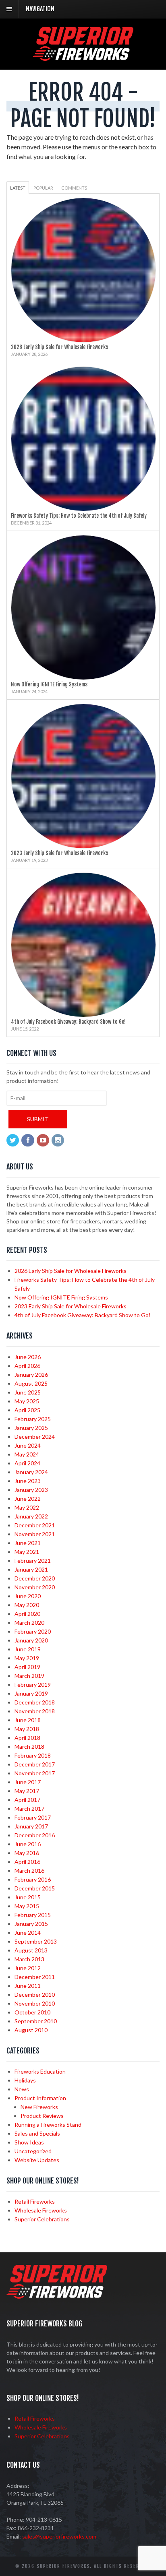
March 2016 (29, 1871)
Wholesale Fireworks (41, 2210)
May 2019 (27, 1658)
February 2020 (33, 1631)
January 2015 (31, 1924)
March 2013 (29, 1959)
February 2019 (33, 1685)
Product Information (40, 2098)
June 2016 (28, 1844)
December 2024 (35, 1437)
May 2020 (27, 1605)
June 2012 (28, 1968)
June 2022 (28, 1499)
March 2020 (29, 1623)
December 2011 (35, 1977)
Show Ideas (29, 2142)
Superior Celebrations (42, 2219)
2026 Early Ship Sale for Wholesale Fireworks (59, 347)
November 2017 (35, 1773)
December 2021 (35, 1525)
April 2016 (27, 1862)
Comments (74, 188)
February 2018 (33, 1755)
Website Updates (37, 2160)
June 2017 (28, 1782)
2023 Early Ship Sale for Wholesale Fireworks (59, 853)
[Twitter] (13, 1141)
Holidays (25, 2080)
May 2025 (27, 1401)
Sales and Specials (37, 2133)
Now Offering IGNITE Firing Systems (49, 684)
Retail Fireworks (35, 2201)
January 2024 (31, 1472)
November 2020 (35, 1587)
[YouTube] (44, 1141)
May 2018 (27, 1729)
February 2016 (33, 1879)
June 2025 (28, 1392)
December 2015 (35, 1888)
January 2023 (31, 1490)
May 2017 (27, 1791)
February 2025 (33, 1419)
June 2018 (28, 1720)
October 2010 (32, 2012)
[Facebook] (28, 1141)
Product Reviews (42, 2116)
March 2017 (29, 1809)
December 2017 (35, 1764)
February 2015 (33, 1915)
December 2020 (35, 1578)
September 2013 (36, 1941)
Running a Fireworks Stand (48, 2125)
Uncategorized (33, 2151)
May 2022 (27, 1507)
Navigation (40, 9)
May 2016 (27, 1853)
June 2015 (28, 1897)
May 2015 (27, 1906)
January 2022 (31, 1516)
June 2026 (28, 1357)
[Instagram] (58, 1141)
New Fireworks (39, 2107)
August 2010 (31, 2030)
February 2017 (33, 1817)
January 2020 (31, 1640)
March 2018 (29, 1747)
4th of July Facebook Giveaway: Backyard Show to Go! (68, 1022)
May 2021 (27, 1552)
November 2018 (35, 1711)
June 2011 (28, 1986)
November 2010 (35, 2003)
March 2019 (29, 1676)
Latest (18, 188)
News (22, 2089)
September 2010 (36, 2021)
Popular (43, 188)
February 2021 (33, 1561)
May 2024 (27, 1454)
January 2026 (31, 1375)
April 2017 (27, 1800)
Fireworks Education (40, 2071)
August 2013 (31, 1950)
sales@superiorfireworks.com (59, 2536)
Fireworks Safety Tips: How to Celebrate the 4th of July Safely (79, 516)
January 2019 (31, 1693)
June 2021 (28, 1543)
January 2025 (31, 1428)
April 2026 (27, 1366)
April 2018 (27, 1738)
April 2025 (27, 1410)
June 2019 (28, 1649)
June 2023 (28, 1481)
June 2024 (28, 1445)
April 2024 (27, 1463)
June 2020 (28, 1596)
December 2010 (35, 1994)
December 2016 (35, 1835)
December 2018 (35, 1702)
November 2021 (35, 1534)
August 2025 (31, 1383)
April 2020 (27, 1614)
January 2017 (31, 1826)
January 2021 (31, 1569)
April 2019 (27, 1667)
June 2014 (28, 1933)
